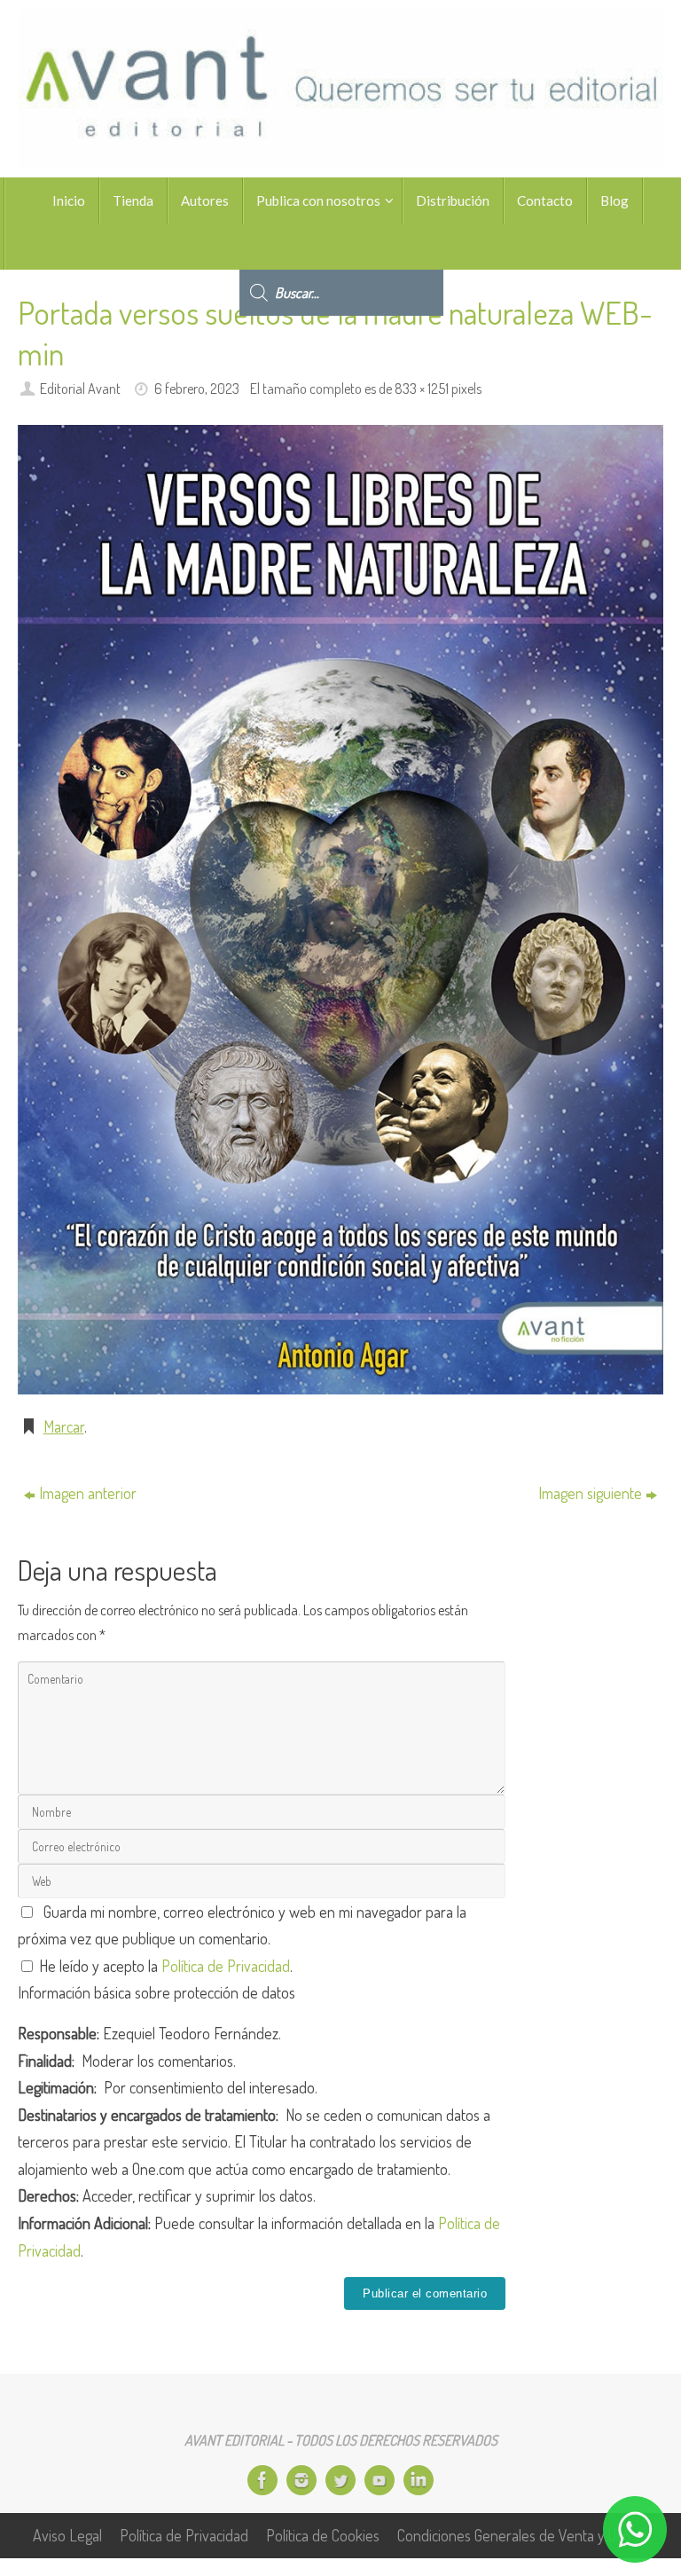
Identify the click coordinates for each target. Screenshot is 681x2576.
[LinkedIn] (419, 2480)
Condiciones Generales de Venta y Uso (514, 2535)
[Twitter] (340, 2480)
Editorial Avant (80, 388)
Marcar (64, 1426)
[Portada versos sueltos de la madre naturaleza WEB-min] (340, 910)
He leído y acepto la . (164, 1966)
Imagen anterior (88, 1493)
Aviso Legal (67, 2535)
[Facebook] (262, 2480)
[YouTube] (380, 2480)
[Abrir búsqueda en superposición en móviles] (341, 247)
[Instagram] (301, 2480)
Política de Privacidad (226, 1966)
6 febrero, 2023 (197, 388)
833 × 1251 (422, 388)
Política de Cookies (323, 2535)
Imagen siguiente (590, 1493)
